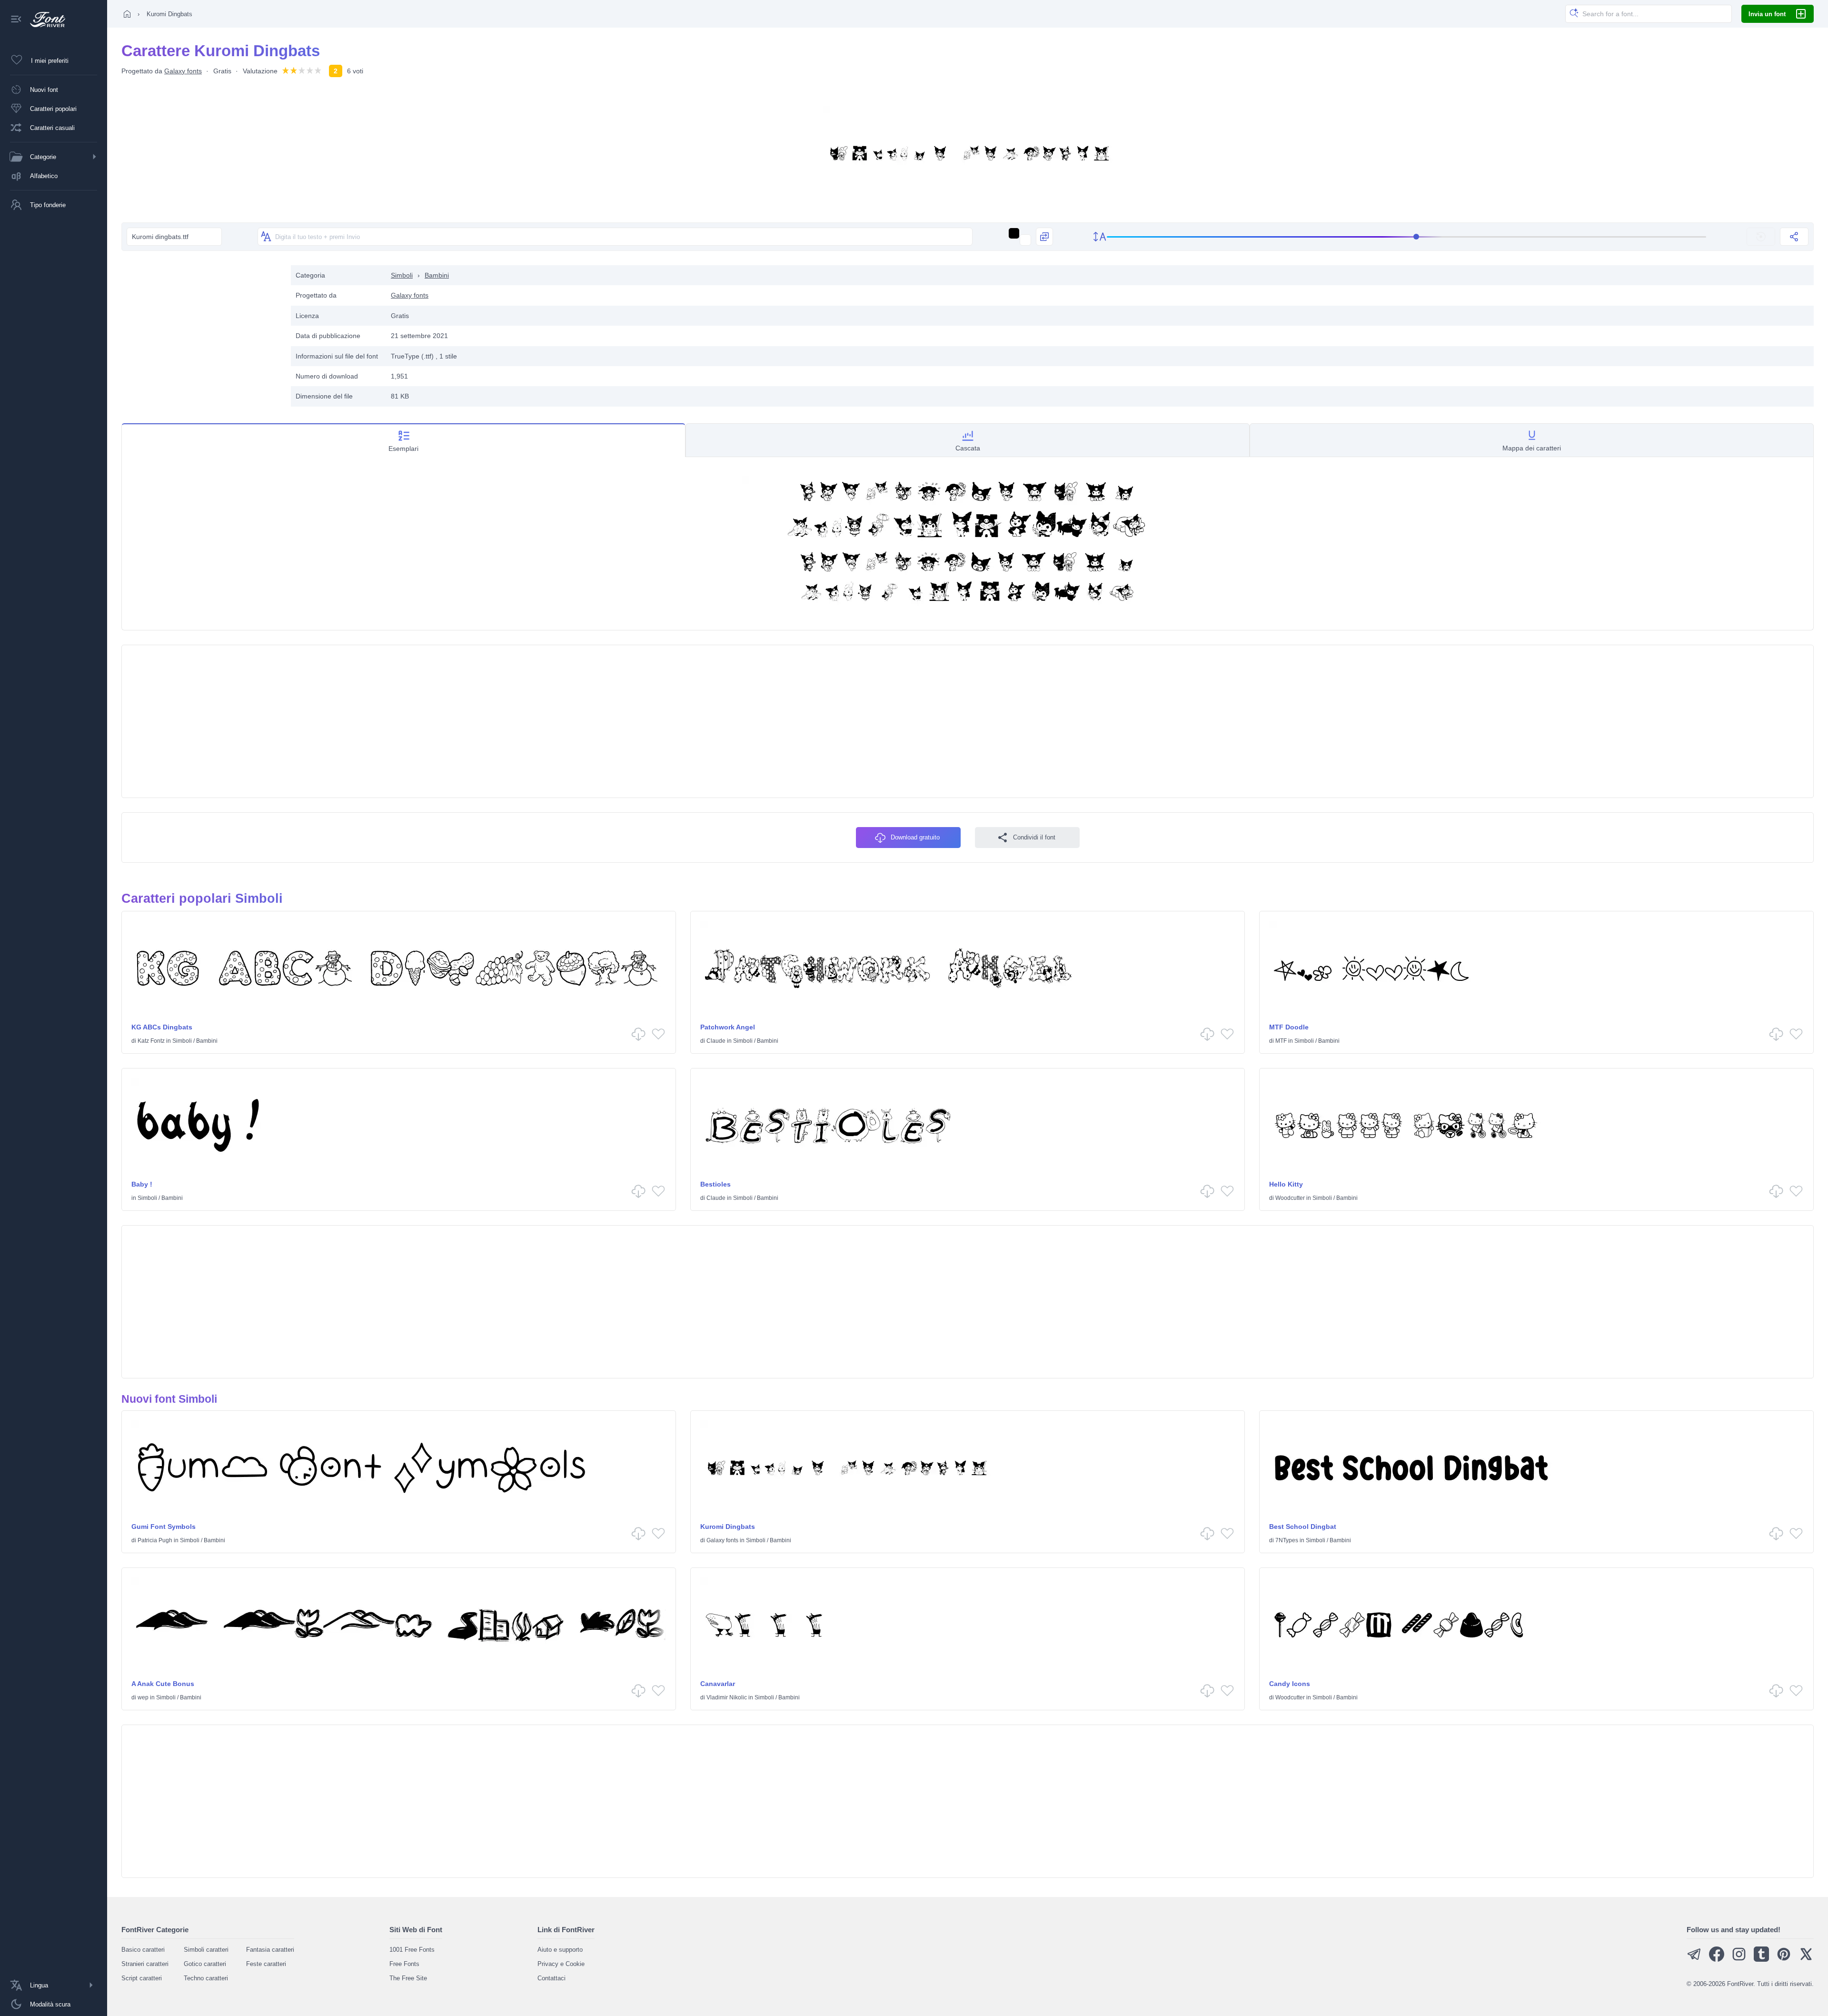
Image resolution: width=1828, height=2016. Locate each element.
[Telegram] (1694, 1960)
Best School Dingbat (1303, 1527)
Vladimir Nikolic (727, 1697)
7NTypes (1287, 1540)
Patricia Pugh (155, 1540)
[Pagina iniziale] (127, 14)
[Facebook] (1717, 1960)
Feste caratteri (266, 1964)
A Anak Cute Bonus (163, 1684)
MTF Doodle (1289, 1027)
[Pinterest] (1784, 1960)
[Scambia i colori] (1044, 237)
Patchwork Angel (728, 1027)
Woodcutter (1290, 1198)
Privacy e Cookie (561, 1964)
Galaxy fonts (183, 71)
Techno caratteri (206, 1978)
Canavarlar (718, 1684)
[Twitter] (1806, 1960)
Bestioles (715, 1184)
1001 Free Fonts (412, 1950)
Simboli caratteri (206, 1950)
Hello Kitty (1286, 1184)
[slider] (1407, 237)
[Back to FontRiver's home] (44, 20)
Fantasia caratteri (270, 1950)
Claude (716, 1041)
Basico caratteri (143, 1950)
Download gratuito (915, 837)
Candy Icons (1290, 1684)
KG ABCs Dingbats (162, 1027)
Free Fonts (404, 1964)
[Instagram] (1739, 1960)
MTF (1281, 1041)
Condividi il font (1034, 837)
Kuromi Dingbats (728, 1527)
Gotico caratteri (205, 1964)
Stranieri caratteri (145, 1964)
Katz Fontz (151, 1041)
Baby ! (142, 1184)
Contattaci (551, 1978)
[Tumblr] (1761, 1960)
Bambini (437, 275)
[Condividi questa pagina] (1794, 237)
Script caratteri (142, 1978)
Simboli (402, 275)
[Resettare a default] (1761, 237)
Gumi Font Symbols (164, 1527)
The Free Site (408, 1978)
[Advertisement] (201, 332)
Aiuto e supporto (560, 1950)
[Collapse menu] (16, 20)
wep (143, 1697)
